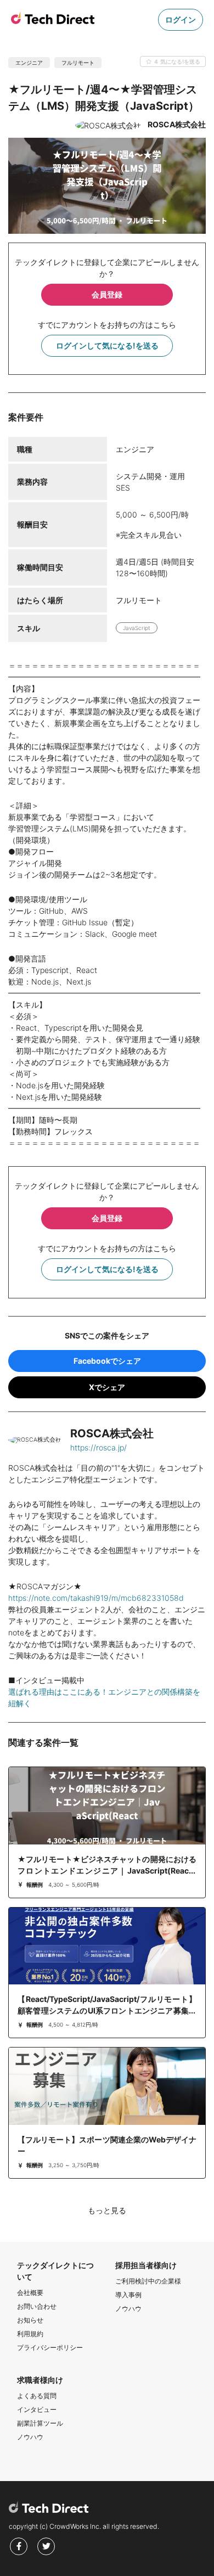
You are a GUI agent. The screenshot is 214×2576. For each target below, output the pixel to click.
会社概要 (30, 2293)
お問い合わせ (37, 2306)
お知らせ (30, 2320)
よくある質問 (37, 2396)
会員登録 (107, 294)
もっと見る (107, 2210)
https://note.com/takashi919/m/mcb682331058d (96, 1598)
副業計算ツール (40, 2423)
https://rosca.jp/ (98, 1447)
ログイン (181, 19)
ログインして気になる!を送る (107, 345)
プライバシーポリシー (50, 2347)
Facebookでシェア (107, 1361)
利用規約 (30, 2334)
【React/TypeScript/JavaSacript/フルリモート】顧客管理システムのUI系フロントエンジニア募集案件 (107, 2010)
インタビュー (37, 2409)
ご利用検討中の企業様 (148, 2281)
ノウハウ (128, 2308)
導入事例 (128, 2295)
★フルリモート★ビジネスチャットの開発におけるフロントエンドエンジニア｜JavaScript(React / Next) (107, 1871)
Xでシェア (107, 1387)
